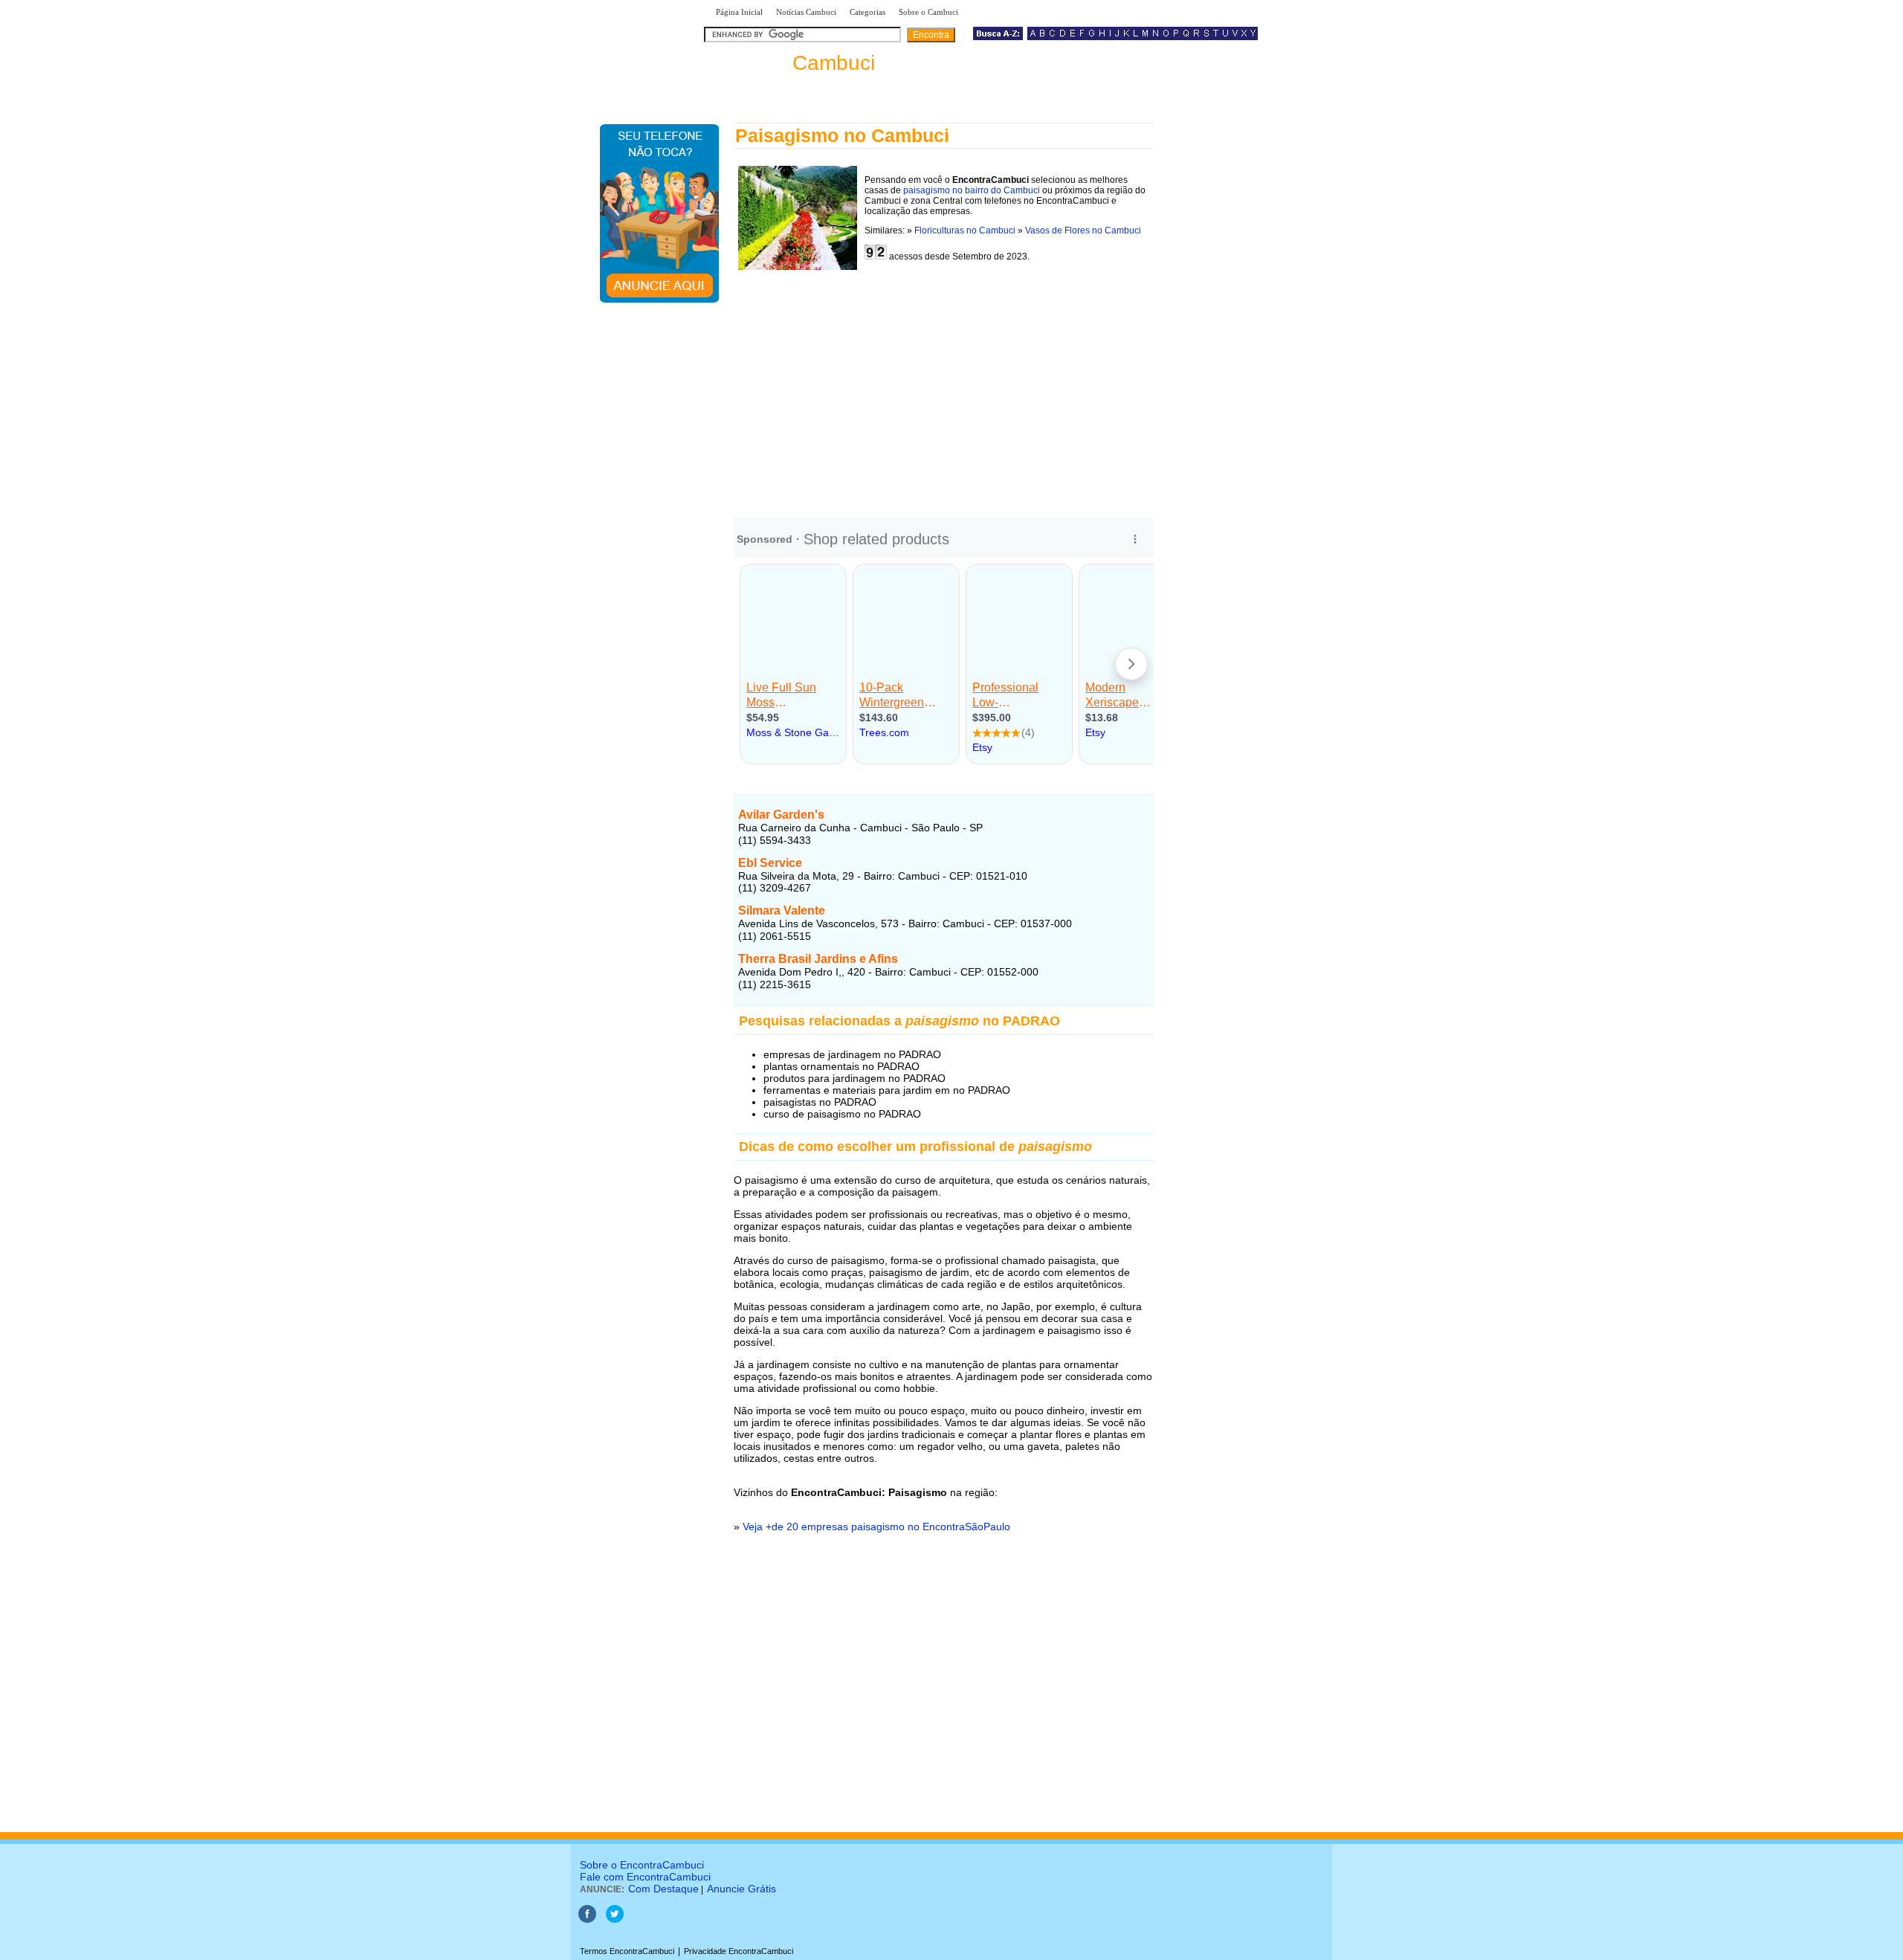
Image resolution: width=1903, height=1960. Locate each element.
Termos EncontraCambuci (627, 1951)
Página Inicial (739, 12)
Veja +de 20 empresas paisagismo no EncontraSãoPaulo (876, 1527)
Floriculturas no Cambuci (965, 231)
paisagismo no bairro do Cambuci (972, 190)
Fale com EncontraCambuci (645, 1877)
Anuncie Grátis (742, 1889)
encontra (792, 63)
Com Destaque (663, 1889)
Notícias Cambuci (806, 12)
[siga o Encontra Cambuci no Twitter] (615, 1920)
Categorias (868, 12)
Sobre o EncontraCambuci (642, 1865)
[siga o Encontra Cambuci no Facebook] (587, 1920)
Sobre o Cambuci (928, 12)
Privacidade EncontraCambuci (739, 1951)
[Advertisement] (944, 390)
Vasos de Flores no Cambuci (1083, 231)
